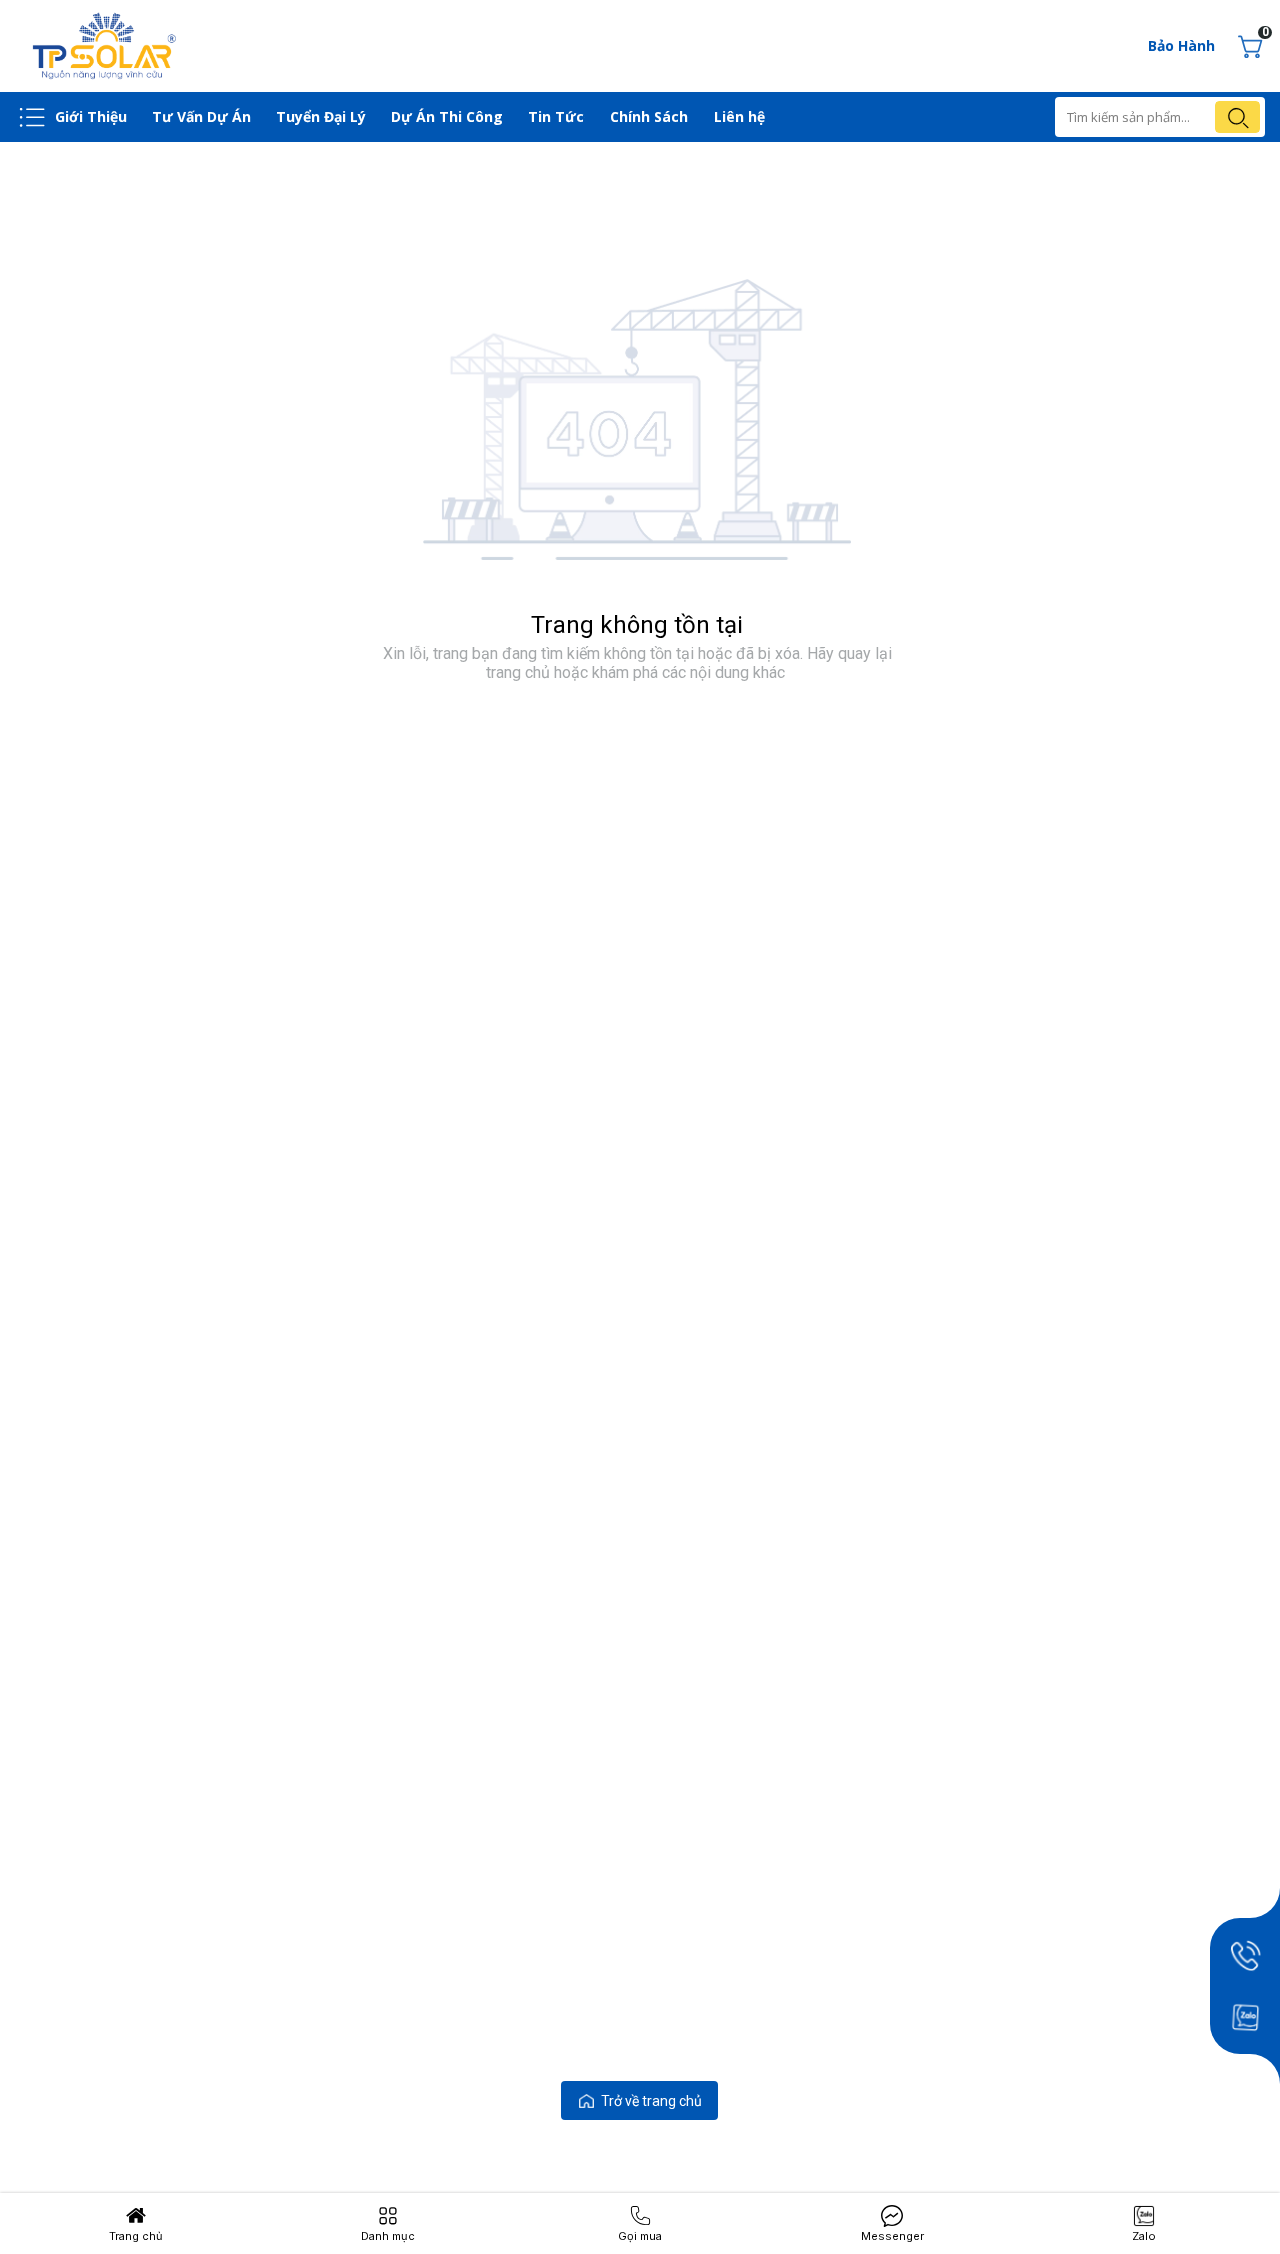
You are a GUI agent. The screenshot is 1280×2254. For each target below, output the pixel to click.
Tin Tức (556, 116)
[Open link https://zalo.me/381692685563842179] (1245, 2017)
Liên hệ (739, 116)
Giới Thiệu (91, 116)
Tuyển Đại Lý (321, 116)
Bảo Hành (1181, 45)
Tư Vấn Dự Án (201, 116)
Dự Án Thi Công (447, 116)
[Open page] (105, 46)
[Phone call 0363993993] (1245, 1955)
